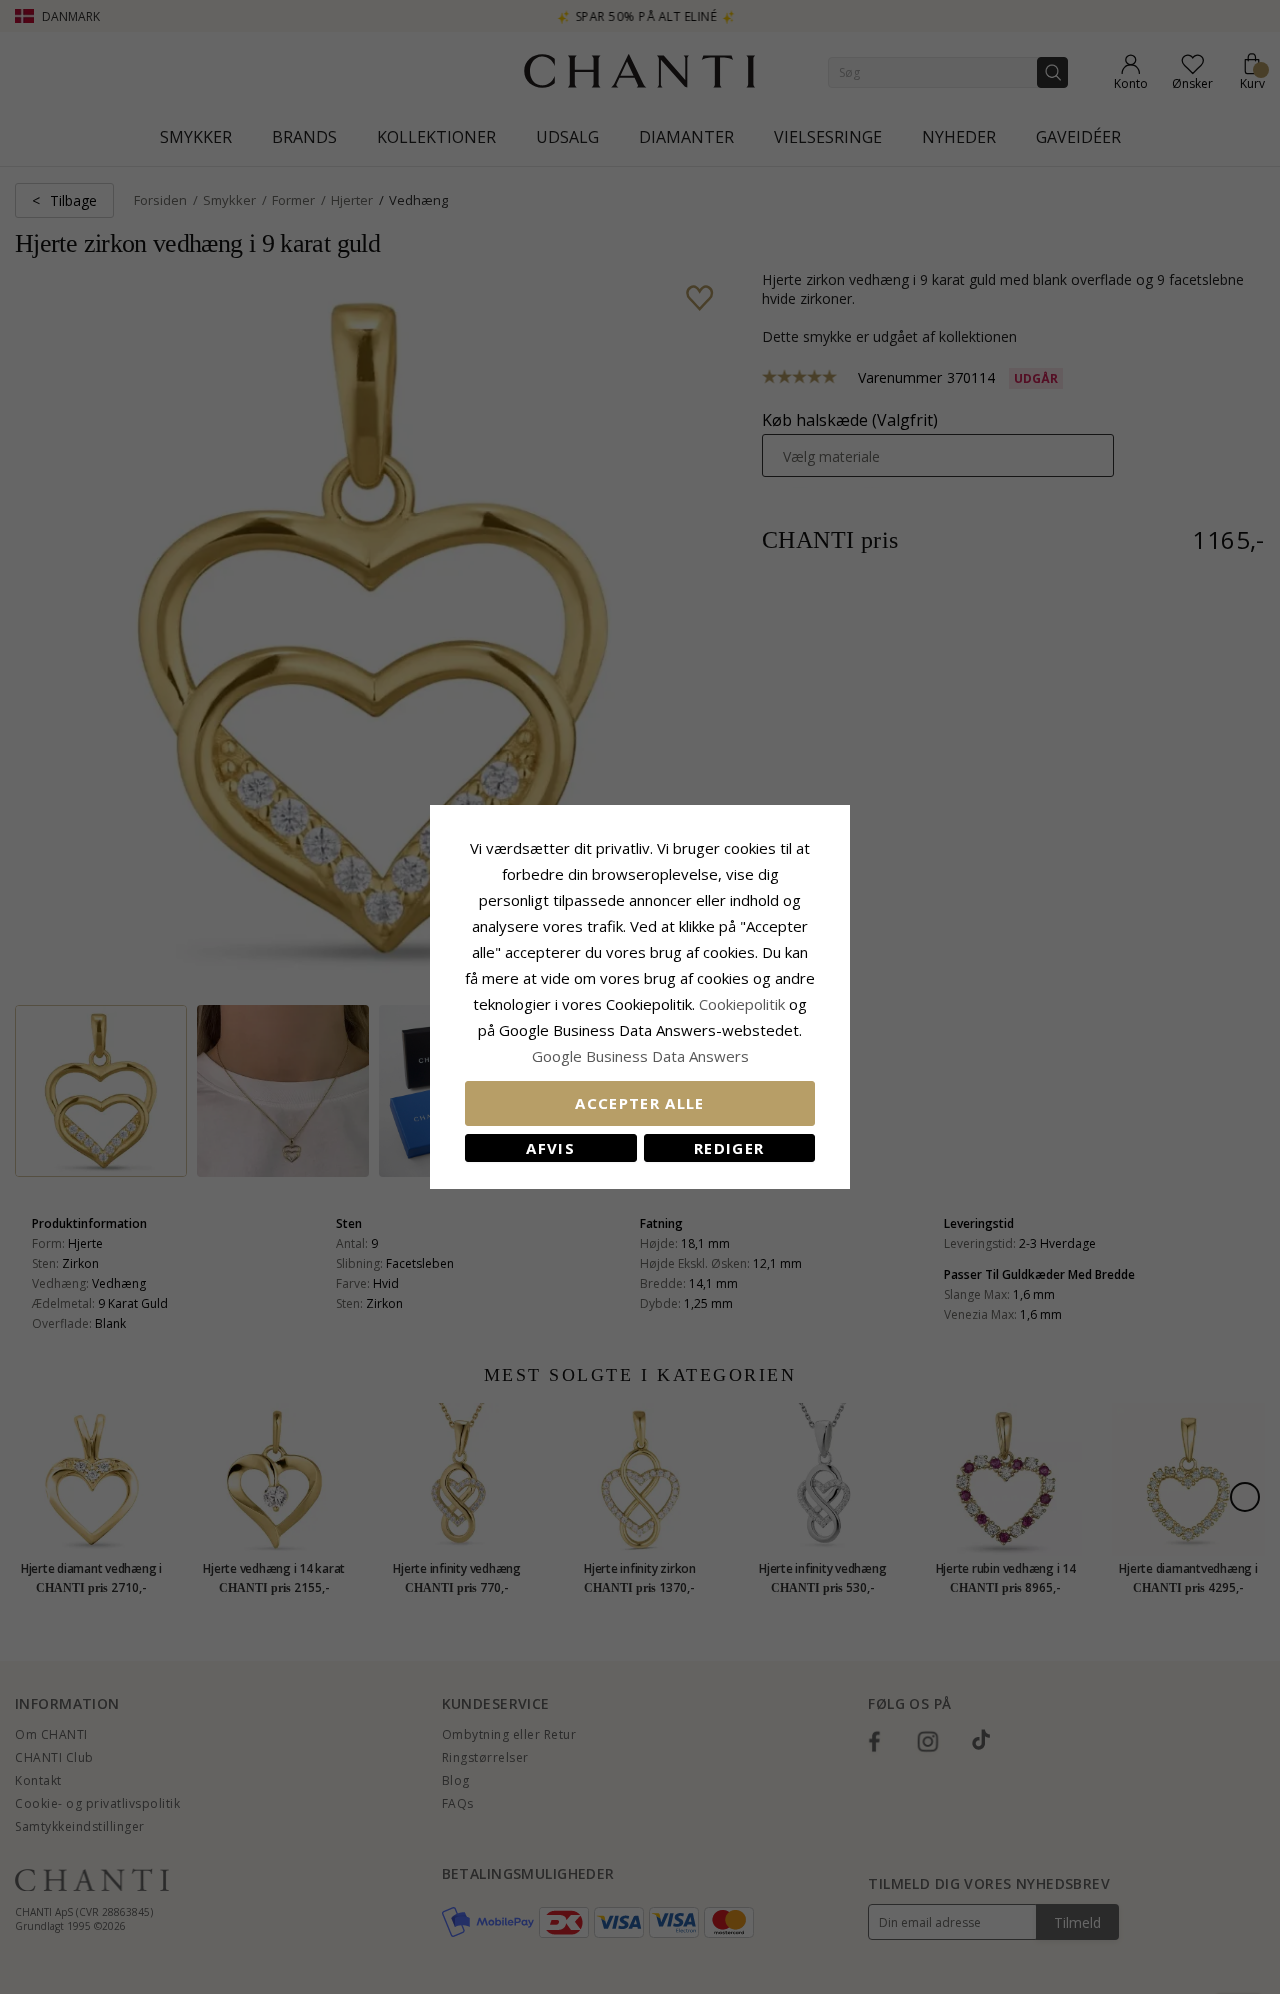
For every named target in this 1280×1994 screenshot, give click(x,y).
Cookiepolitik (742, 1004)
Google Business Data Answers (640, 1056)
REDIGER (729, 1148)
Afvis (550, 1148)
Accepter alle (640, 1103)
